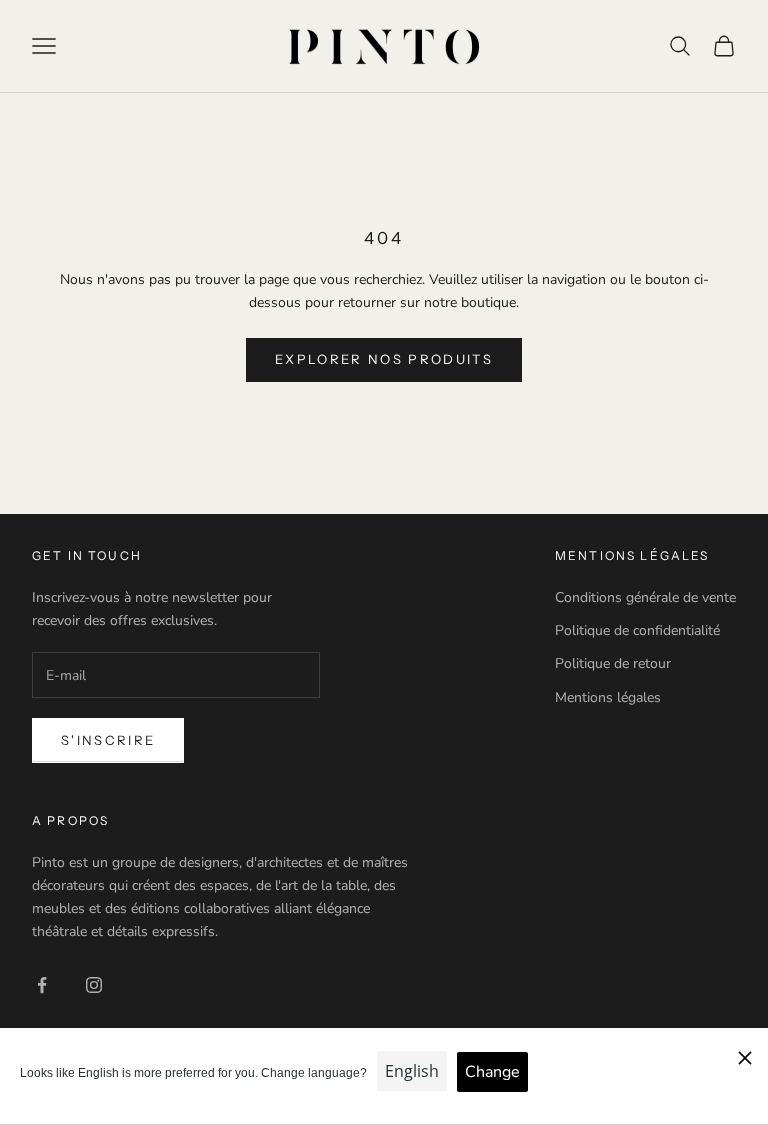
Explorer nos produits (384, 359)
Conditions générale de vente (645, 597)
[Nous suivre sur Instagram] (94, 985)
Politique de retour (613, 663)
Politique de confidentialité (637, 630)
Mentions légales (608, 697)
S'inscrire (108, 740)
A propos (70, 820)
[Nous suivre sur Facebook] (42, 985)
